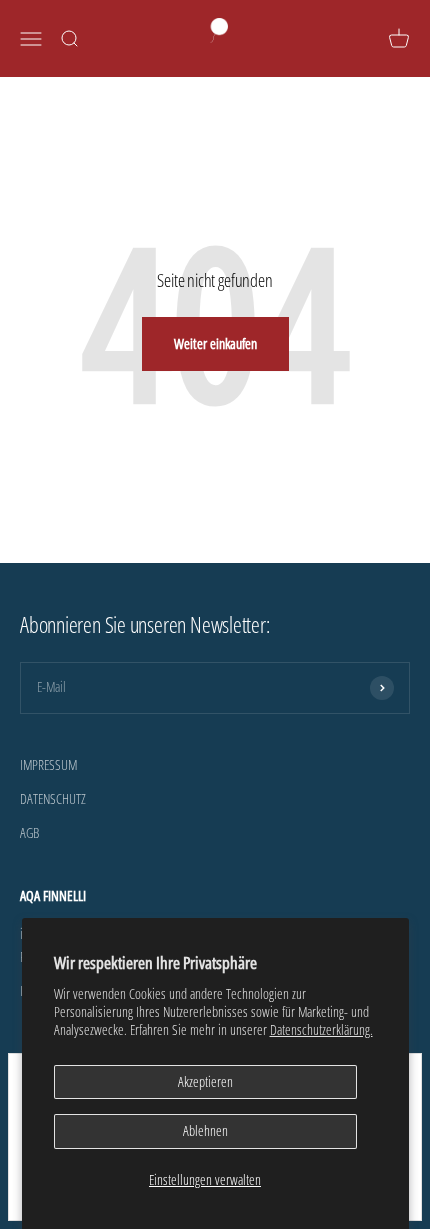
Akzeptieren (205, 1081)
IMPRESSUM (48, 764)
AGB (29, 832)
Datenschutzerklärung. (321, 1029)
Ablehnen (205, 1130)
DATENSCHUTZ (53, 798)
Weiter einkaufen (215, 343)
